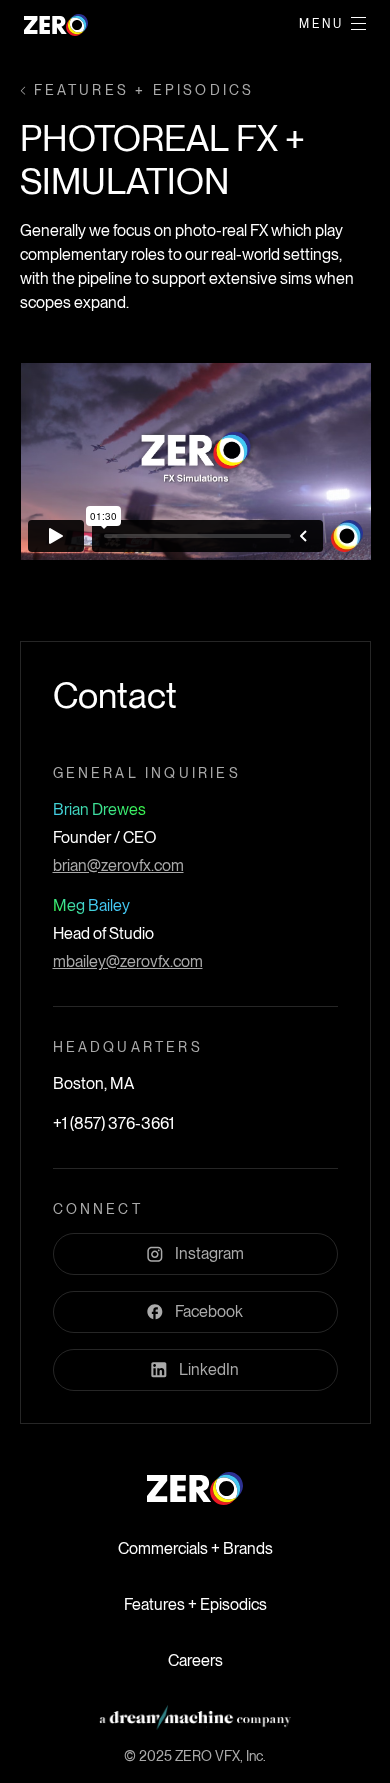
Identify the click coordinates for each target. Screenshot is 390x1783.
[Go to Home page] (195, 1488)
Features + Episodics (195, 1604)
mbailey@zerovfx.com (128, 961)
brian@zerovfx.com (118, 865)
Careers (195, 1660)
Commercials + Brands (195, 1548)
